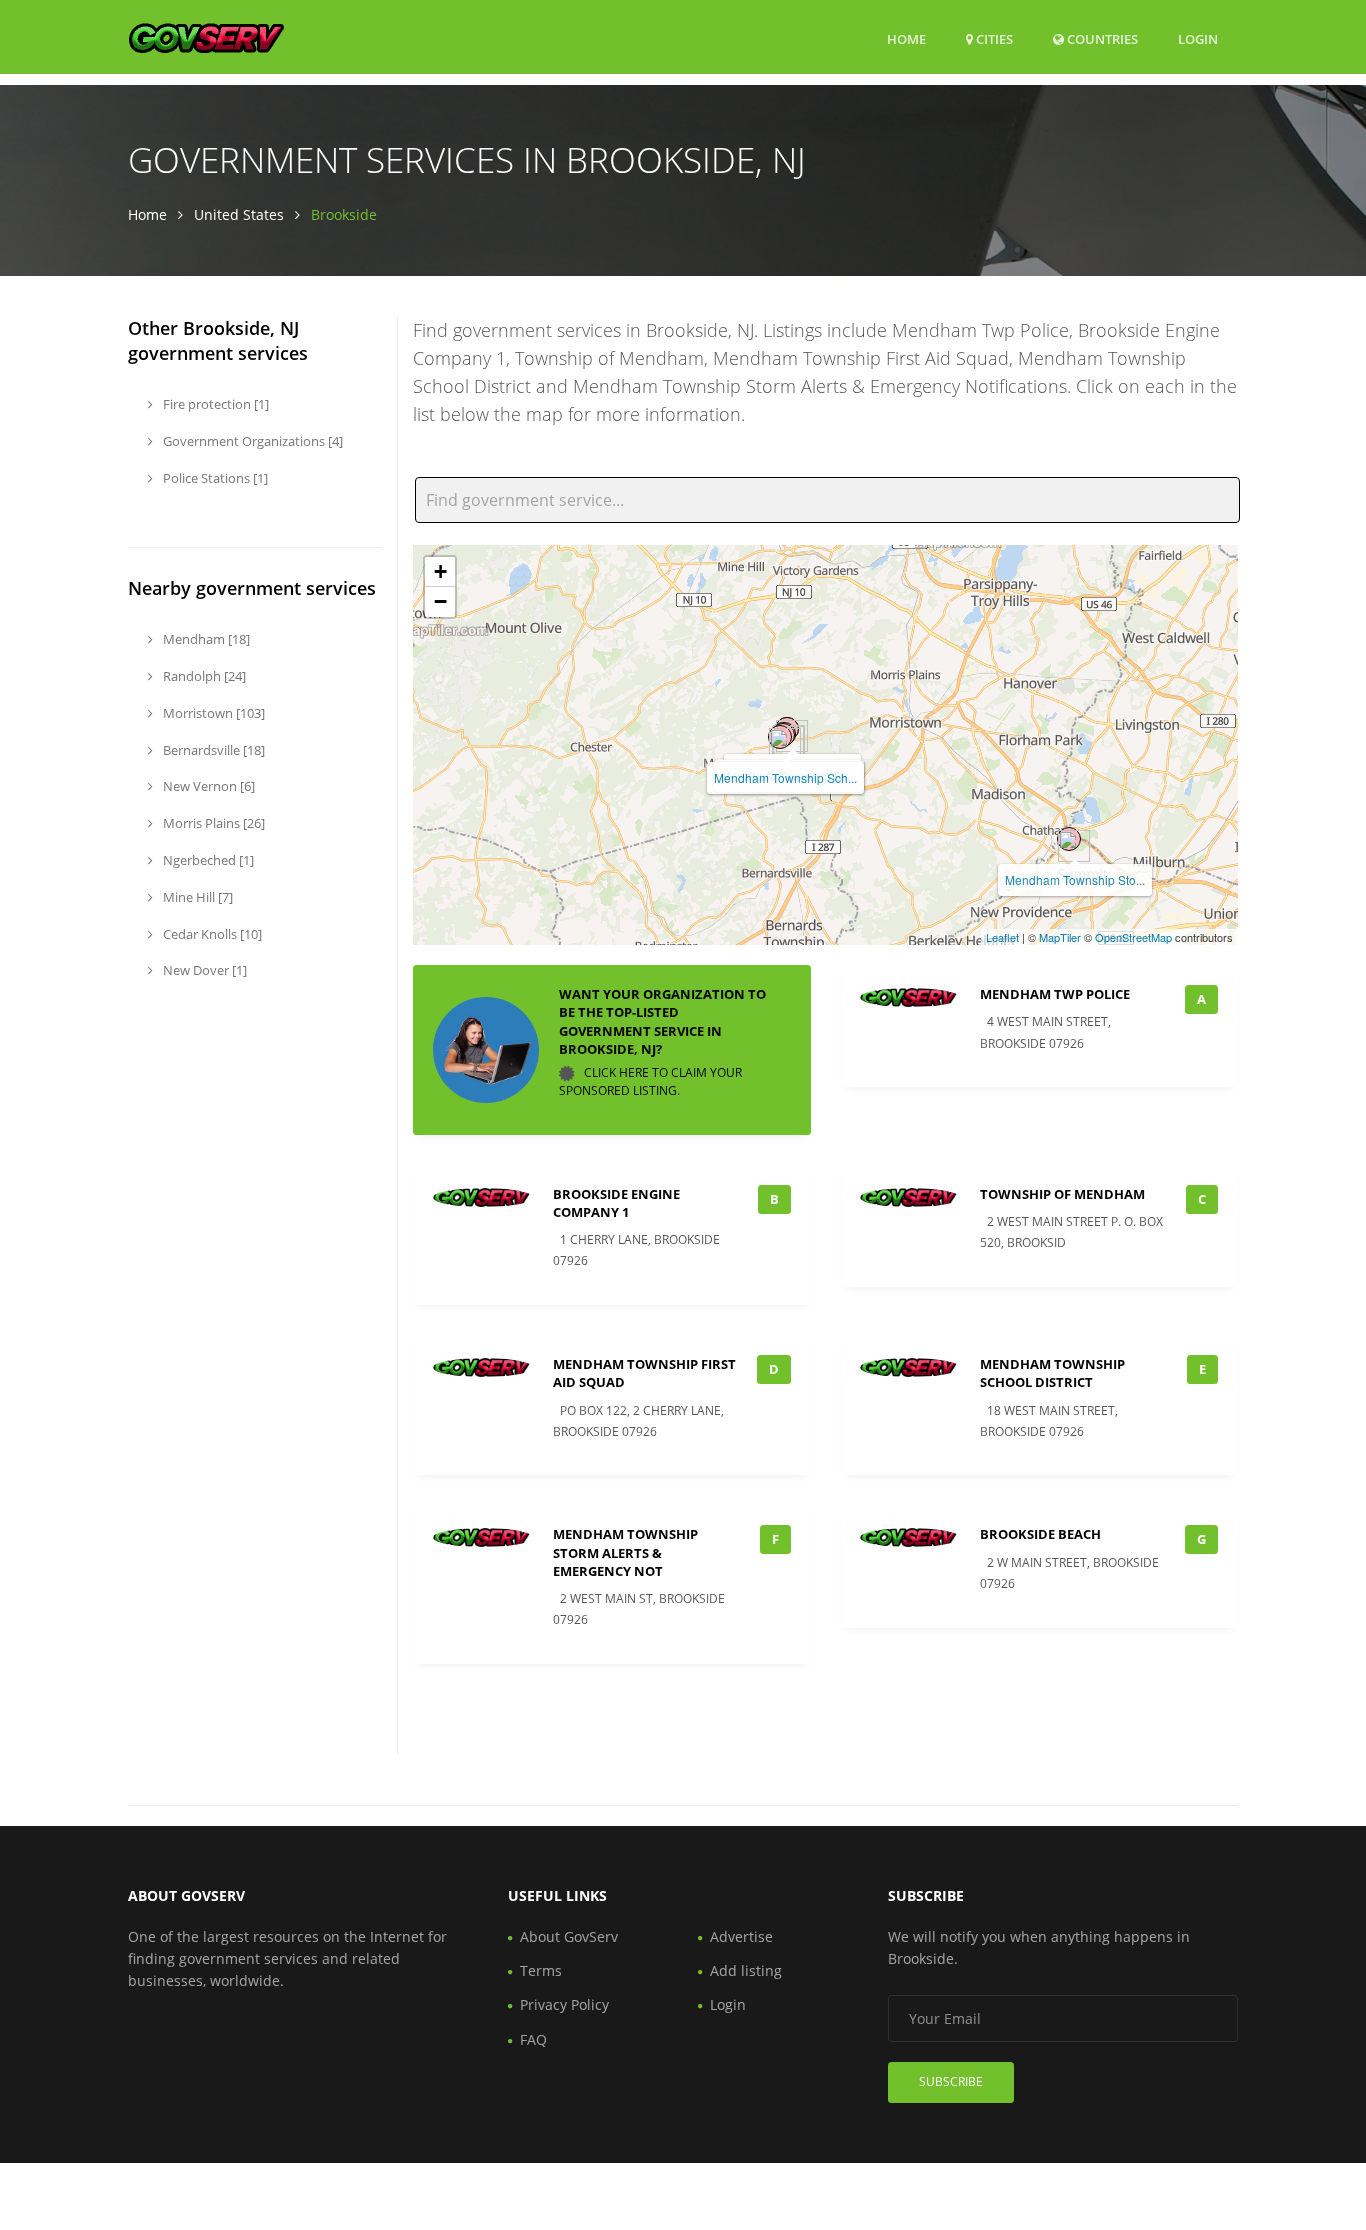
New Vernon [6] (207, 786)
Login (1198, 38)
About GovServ (569, 1936)
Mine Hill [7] (196, 897)
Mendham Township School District (1052, 1373)
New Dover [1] (203, 970)
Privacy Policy (564, 2004)
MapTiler (1060, 937)
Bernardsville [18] (212, 750)
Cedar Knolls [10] (211, 934)
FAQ (533, 2039)
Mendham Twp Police (1055, 994)
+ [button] (440, 571)
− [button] (440, 601)
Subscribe (951, 2081)
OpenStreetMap (1133, 937)
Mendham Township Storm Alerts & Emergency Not (625, 1552)
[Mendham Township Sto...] (1069, 839)
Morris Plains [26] (212, 823)
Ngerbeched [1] (207, 860)
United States (239, 214)
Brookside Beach (1040, 1534)
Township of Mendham (1062, 1194)
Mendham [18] (205, 639)
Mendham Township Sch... (785, 777)
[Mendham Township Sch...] (780, 737)
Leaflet (1002, 937)
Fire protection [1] (214, 404)
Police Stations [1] (214, 478)
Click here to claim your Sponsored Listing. (650, 1081)
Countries (1101, 38)
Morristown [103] (212, 713)
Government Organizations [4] (251, 441)
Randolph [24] (203, 676)
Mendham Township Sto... (1075, 879)
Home (906, 39)
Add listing (746, 1970)
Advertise (741, 1936)
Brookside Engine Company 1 (616, 1203)
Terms (541, 1970)
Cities (993, 39)
